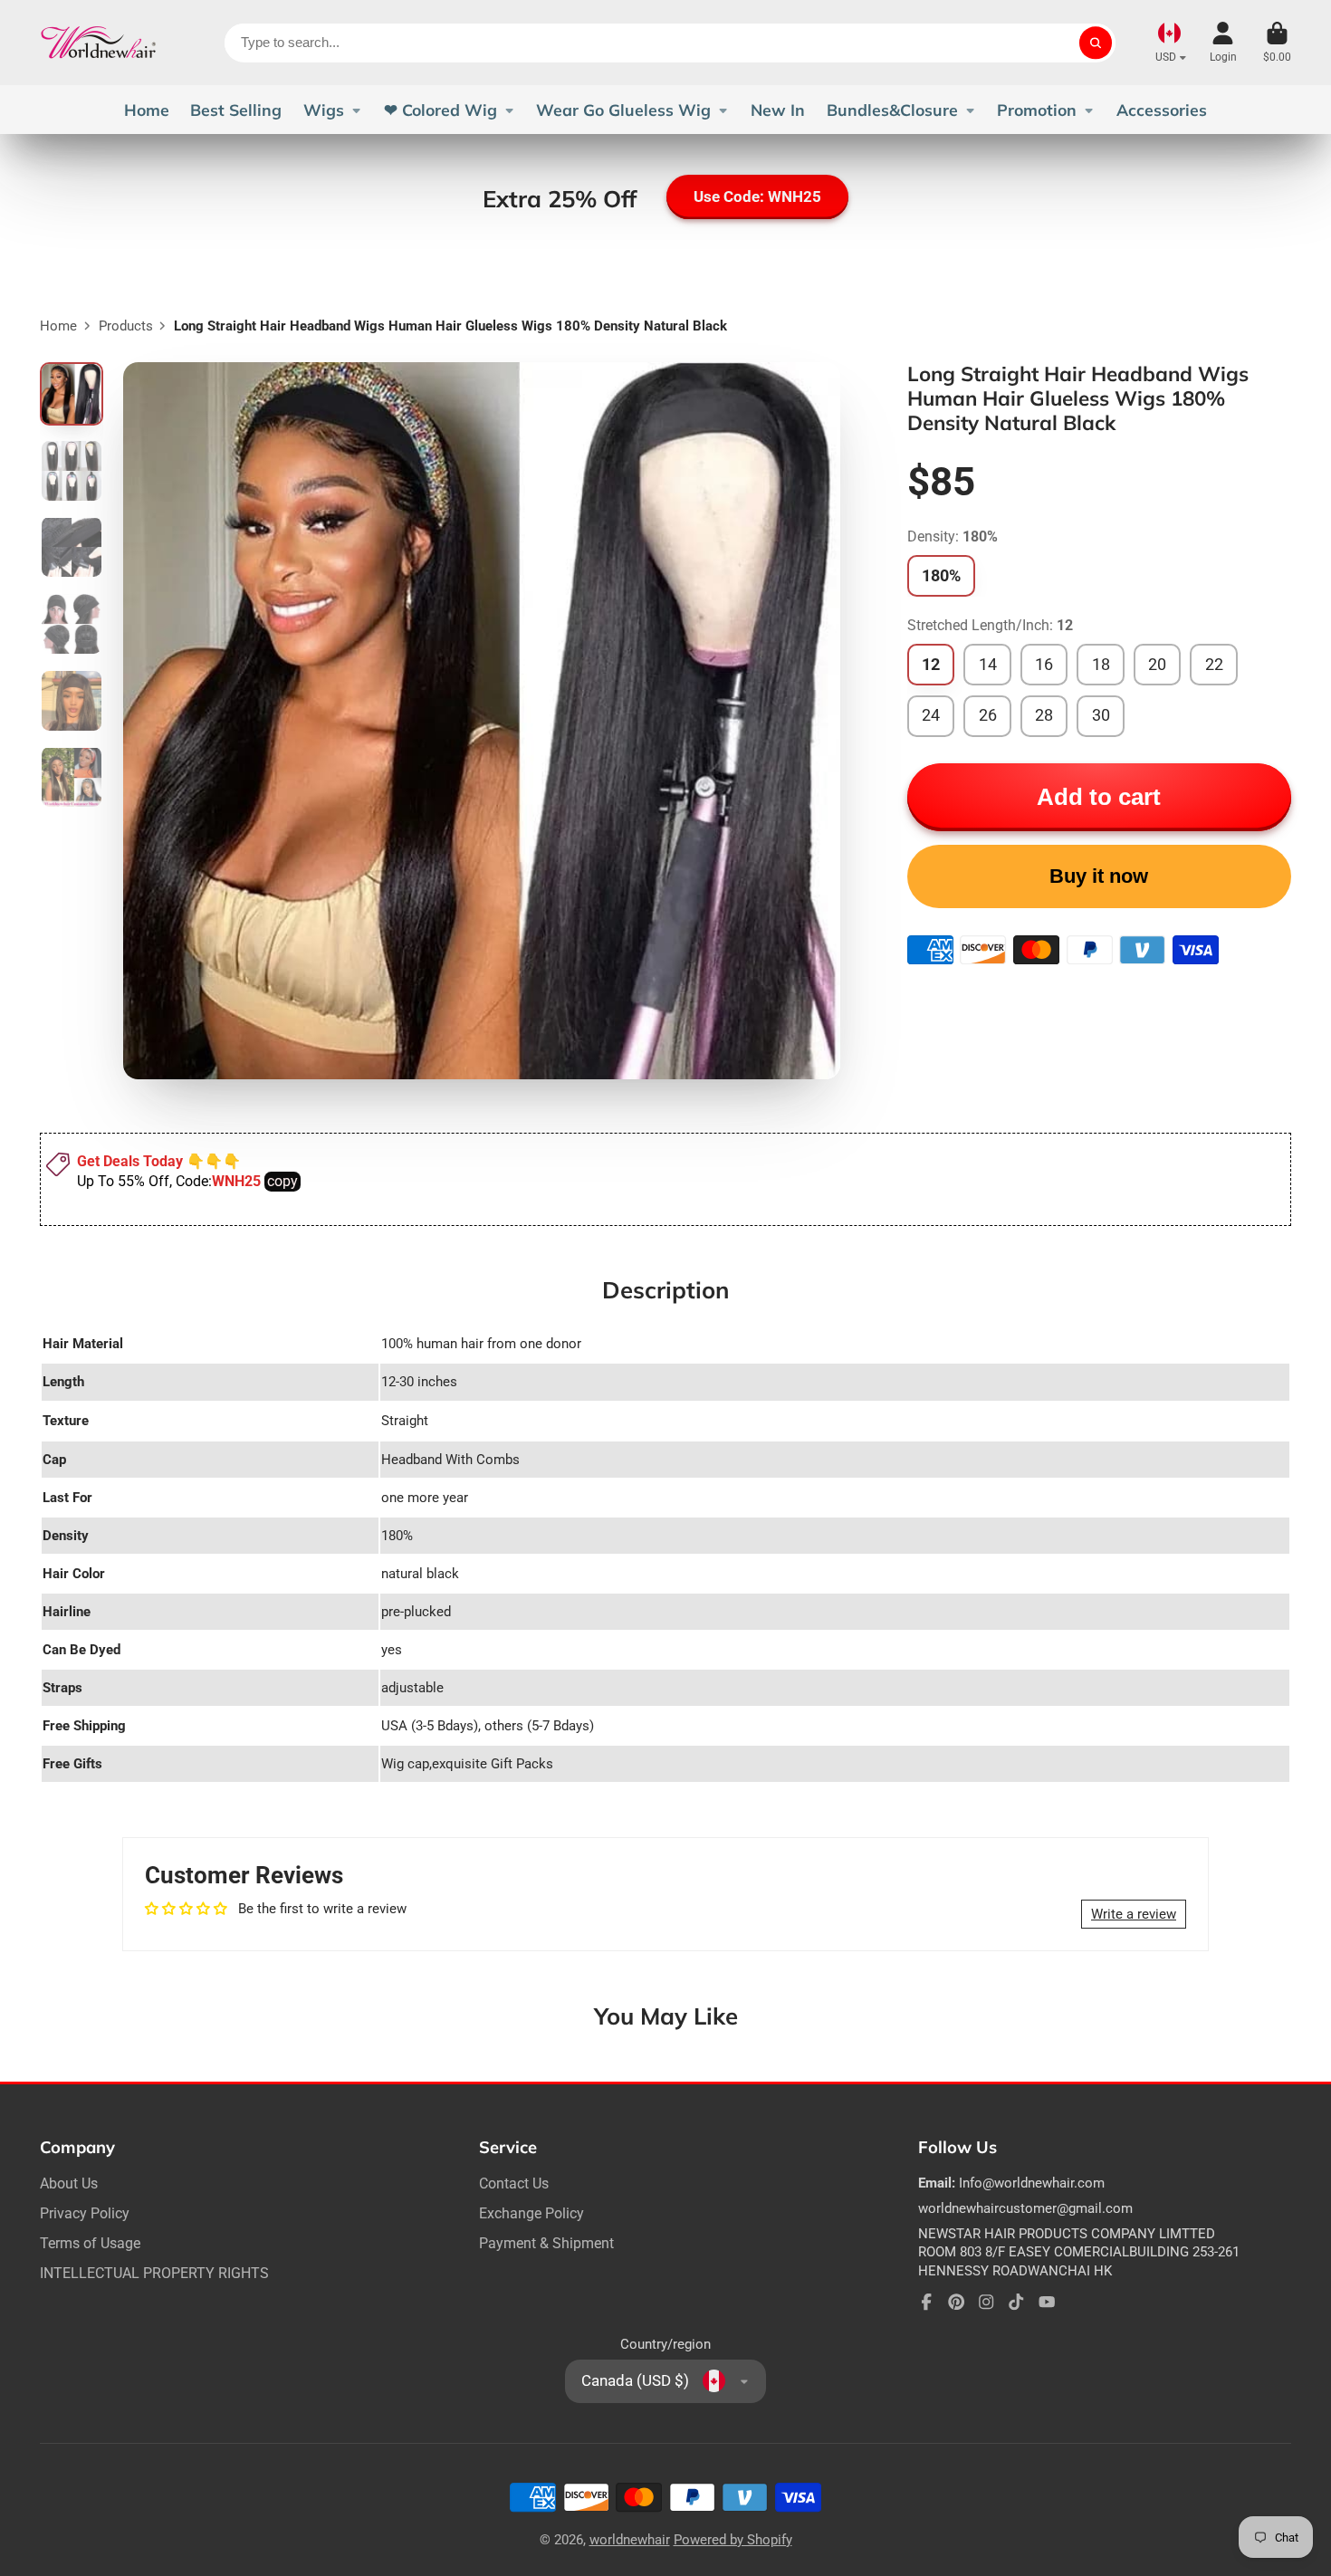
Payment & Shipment (546, 2243)
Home (147, 110)
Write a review (1134, 1914)
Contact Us (514, 2183)
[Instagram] (986, 2302)
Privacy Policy (85, 2213)
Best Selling (236, 110)
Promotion (1037, 110)
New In (778, 110)
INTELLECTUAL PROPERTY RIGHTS (154, 2273)
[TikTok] (1016, 2302)
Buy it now (1099, 876)
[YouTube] (1047, 2302)
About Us (69, 2183)
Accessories (1162, 110)
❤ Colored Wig (440, 110)
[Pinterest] (956, 2302)
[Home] (99, 43)
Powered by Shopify (733, 2540)
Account (1223, 43)
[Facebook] (926, 2302)
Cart (1277, 43)
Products (126, 326)
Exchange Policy (531, 2213)
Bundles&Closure (892, 110)
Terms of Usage (90, 2243)
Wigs (324, 110)
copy (282, 1181)
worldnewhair (630, 2540)
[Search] (1095, 43)
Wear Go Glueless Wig (623, 110)
